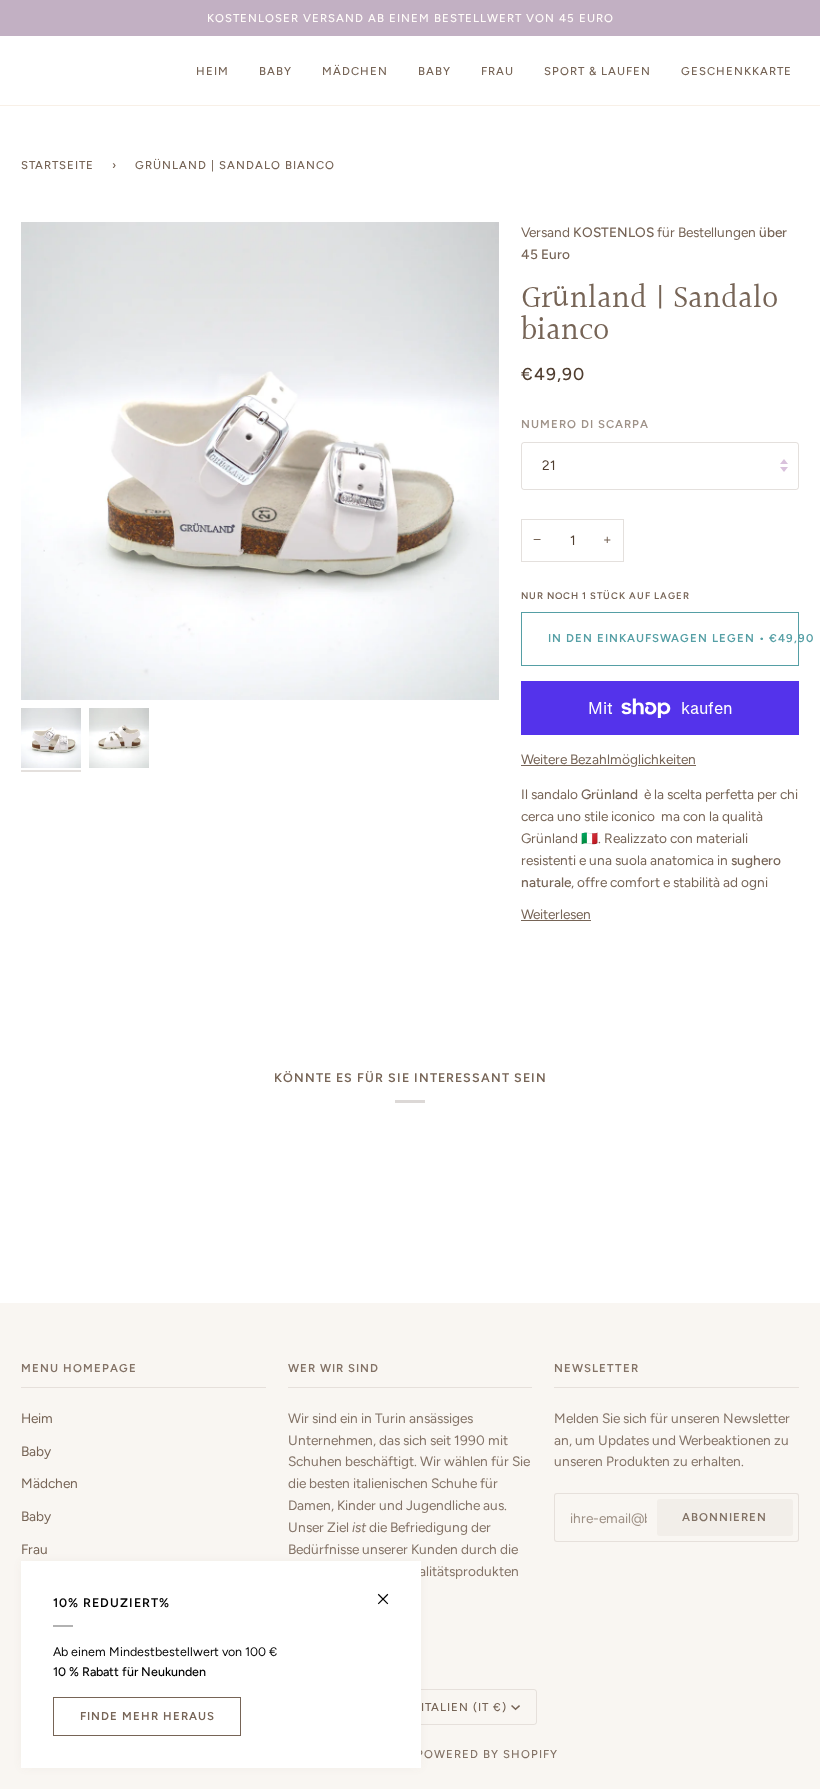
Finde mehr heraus (147, 1716)
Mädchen (49, 1483)
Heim (37, 1418)
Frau (34, 1549)
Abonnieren (724, 1517)
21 (549, 465)
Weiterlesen (556, 914)
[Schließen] (391, 1590)
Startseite (57, 165)
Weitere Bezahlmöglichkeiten (608, 759)
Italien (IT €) (464, 1707)
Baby (36, 1451)
